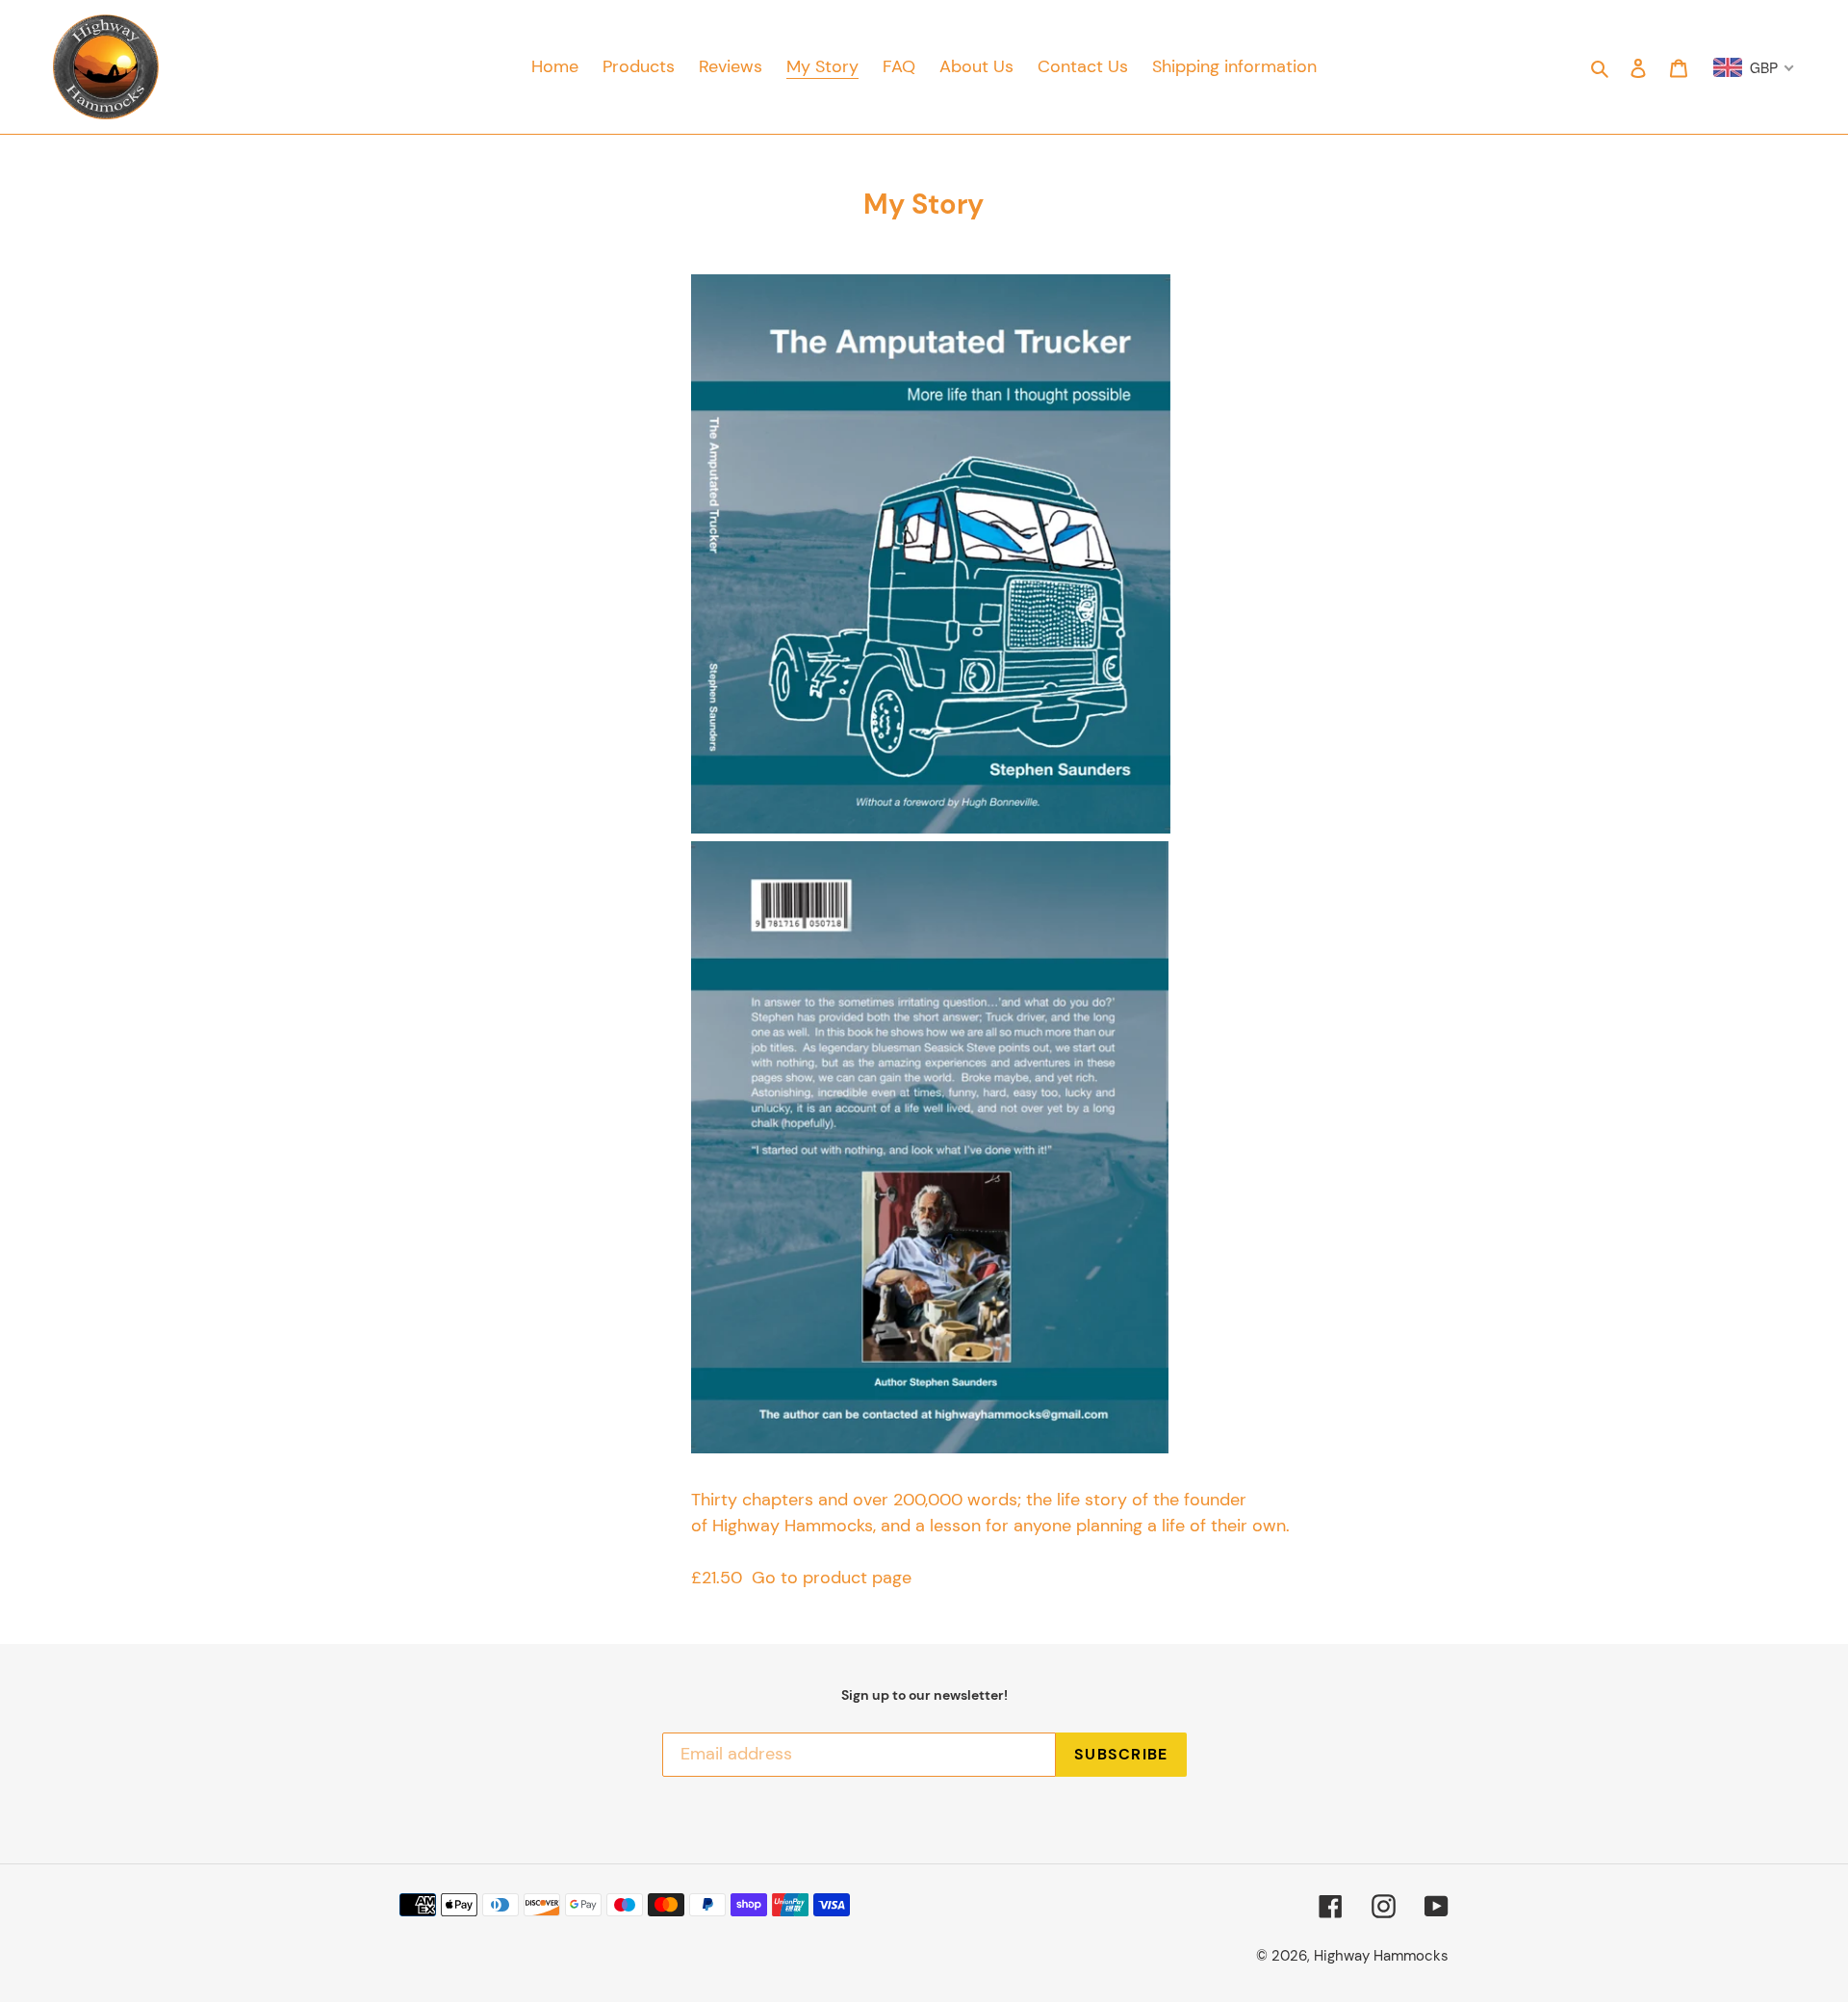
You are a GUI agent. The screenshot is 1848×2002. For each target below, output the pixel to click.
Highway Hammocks (1381, 1956)
